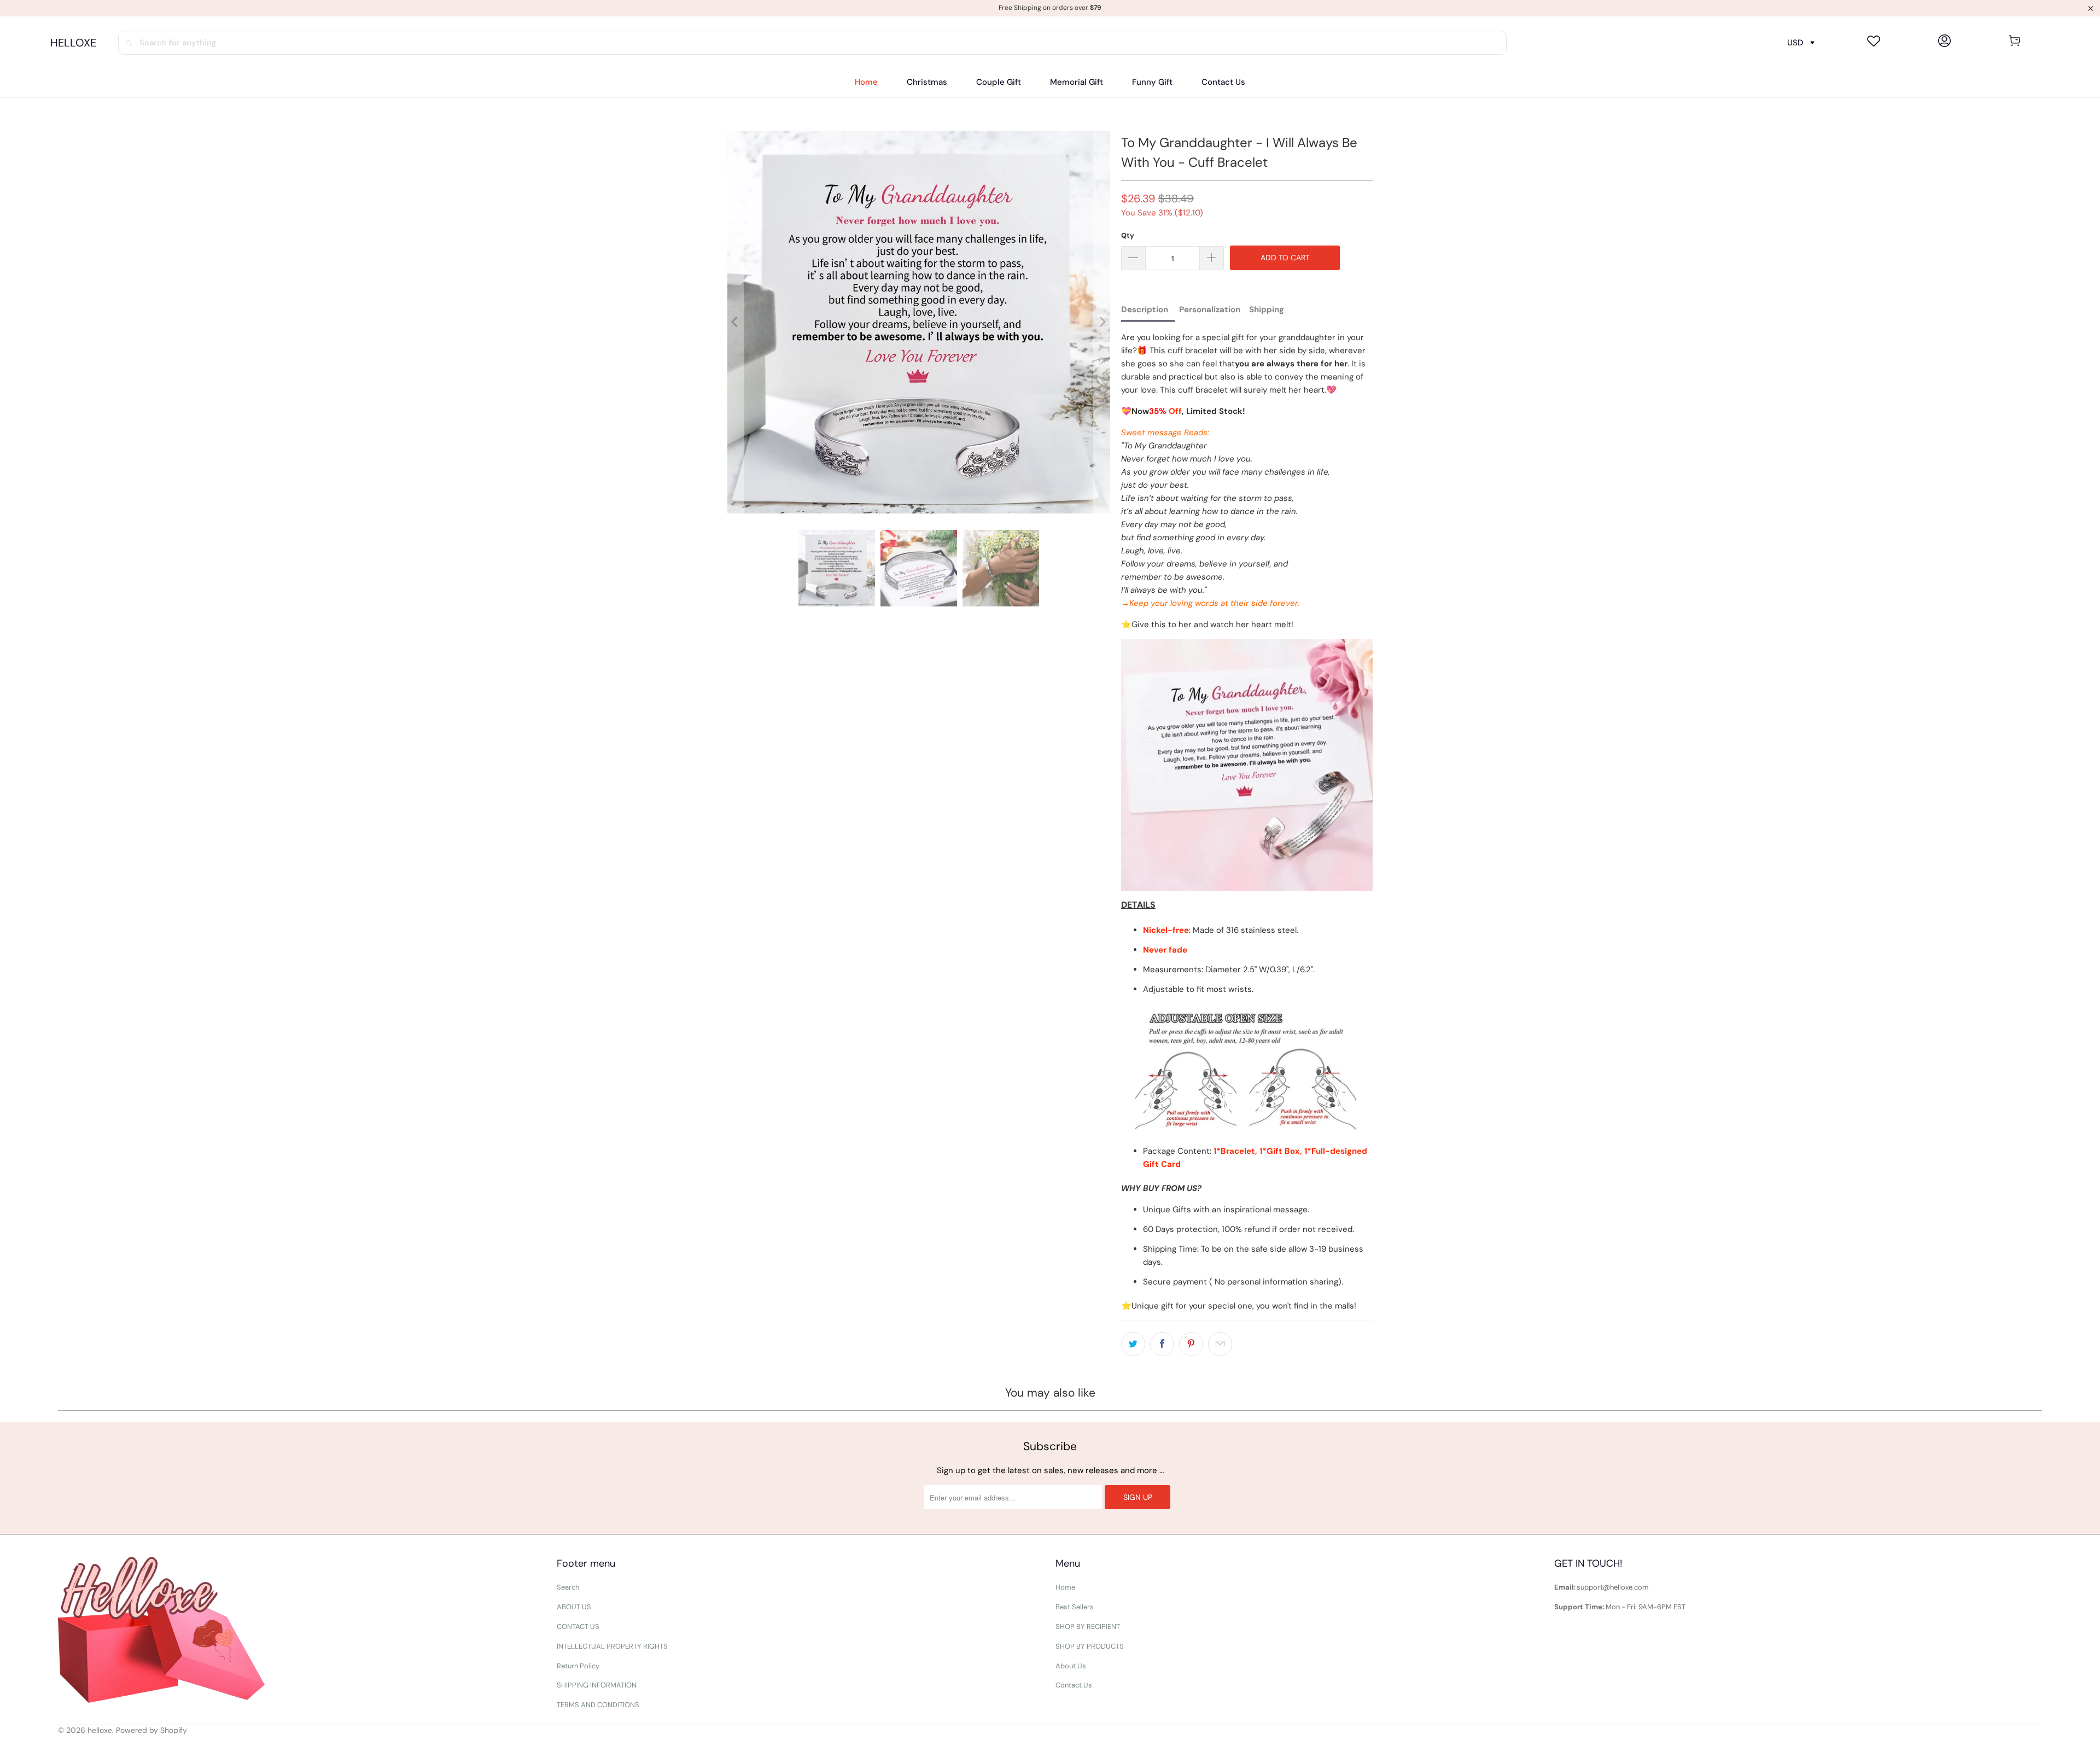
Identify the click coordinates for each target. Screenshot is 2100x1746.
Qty (1128, 235)
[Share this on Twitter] (1133, 1344)
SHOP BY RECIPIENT (1088, 1627)
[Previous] (736, 322)
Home (1065, 1587)
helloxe (100, 1730)
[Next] (1102, 322)
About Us (1071, 1666)
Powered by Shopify (151, 1730)
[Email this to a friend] (1220, 1344)
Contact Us (1074, 1685)
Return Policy (578, 1666)
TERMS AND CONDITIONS (598, 1705)
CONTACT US (578, 1627)
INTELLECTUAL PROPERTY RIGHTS (612, 1646)
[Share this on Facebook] (1162, 1344)
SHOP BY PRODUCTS (1090, 1646)
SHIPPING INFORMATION (597, 1685)
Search (568, 1587)
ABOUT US (574, 1607)
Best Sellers (1075, 1607)
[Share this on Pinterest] (1191, 1344)
